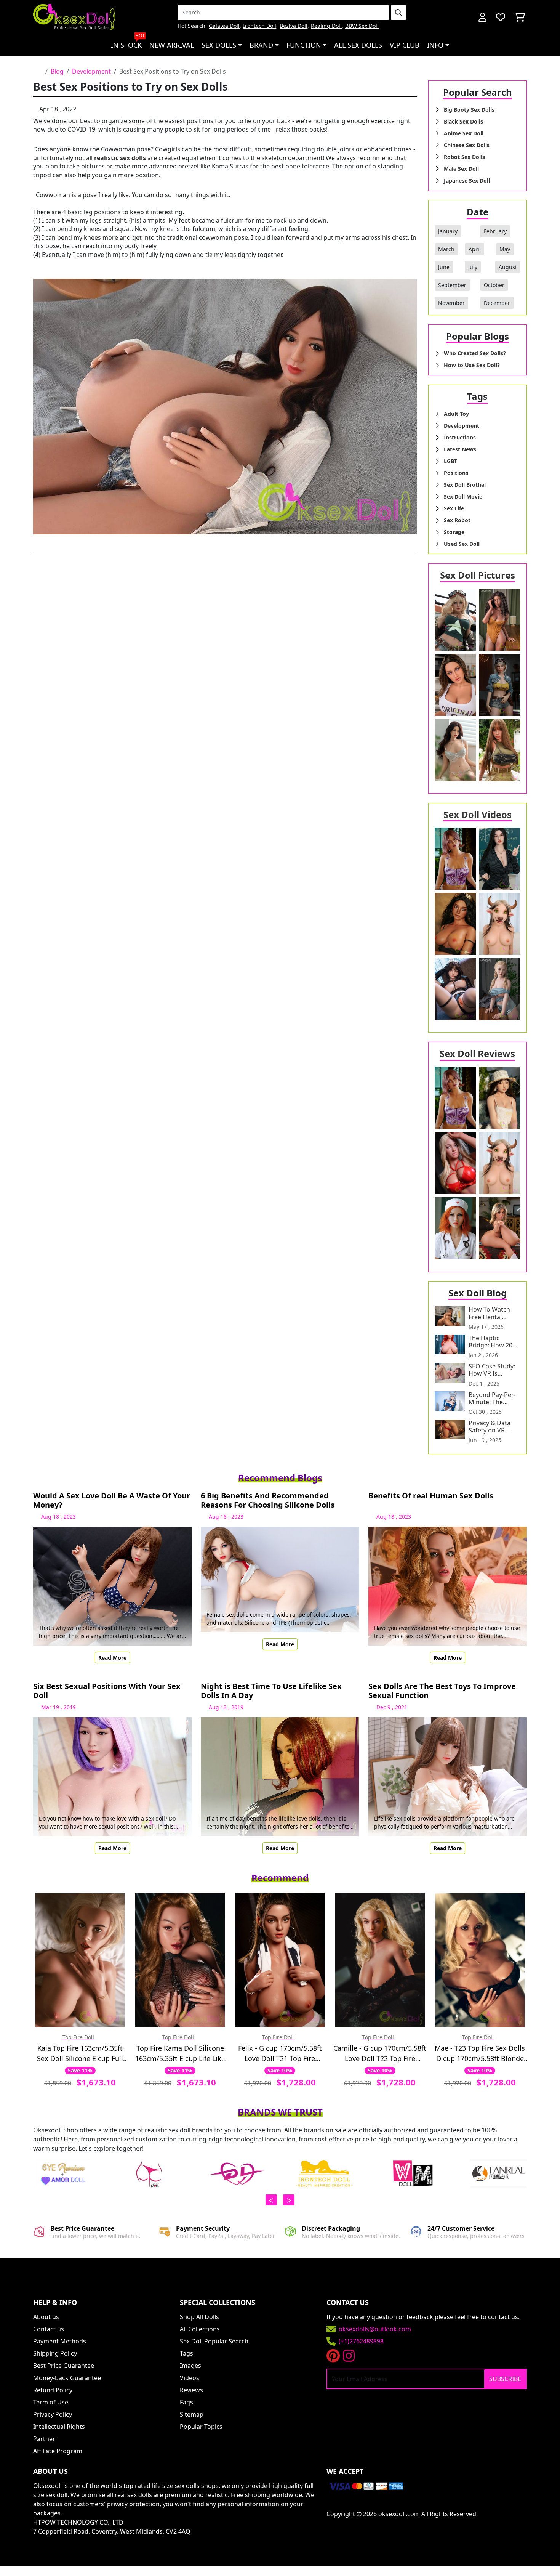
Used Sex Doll (462, 544)
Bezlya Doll (294, 26)
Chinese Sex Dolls (467, 145)
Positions (456, 473)
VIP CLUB (405, 45)
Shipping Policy (55, 2353)
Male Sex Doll (461, 169)
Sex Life (454, 508)
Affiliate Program (58, 2451)
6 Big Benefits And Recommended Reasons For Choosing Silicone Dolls (268, 1500)
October (494, 285)
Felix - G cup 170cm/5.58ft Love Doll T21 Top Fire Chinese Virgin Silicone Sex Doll (280, 2054)
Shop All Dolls (199, 2317)
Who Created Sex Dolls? (475, 353)
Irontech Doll (260, 26)
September (452, 285)
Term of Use (51, 2402)
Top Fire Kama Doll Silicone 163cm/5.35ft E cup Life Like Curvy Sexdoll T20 (180, 2054)
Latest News (460, 449)
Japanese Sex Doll (467, 180)
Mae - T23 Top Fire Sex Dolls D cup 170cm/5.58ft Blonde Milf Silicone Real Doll (480, 2054)
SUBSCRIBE (505, 2379)
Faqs (186, 2402)
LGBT (450, 461)
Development (91, 71)
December (497, 303)
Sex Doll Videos (478, 814)
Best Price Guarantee (64, 2366)
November (451, 303)
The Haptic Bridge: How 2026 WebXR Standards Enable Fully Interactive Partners (494, 1342)
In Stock (128, 42)
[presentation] (271, 2200)
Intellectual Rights (59, 2427)
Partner (44, 2439)
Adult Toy (456, 414)
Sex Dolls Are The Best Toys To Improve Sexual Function (442, 1691)
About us (46, 2317)
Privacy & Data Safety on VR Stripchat (490, 1427)
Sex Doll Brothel (465, 485)
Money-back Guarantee (67, 2378)
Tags (186, 2353)
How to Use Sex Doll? (472, 365)
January (448, 231)
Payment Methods (60, 2341)
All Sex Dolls (358, 45)
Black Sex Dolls (463, 121)
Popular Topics (201, 2427)
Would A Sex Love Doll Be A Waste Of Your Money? (112, 1500)
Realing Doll (326, 26)
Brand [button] (261, 45)
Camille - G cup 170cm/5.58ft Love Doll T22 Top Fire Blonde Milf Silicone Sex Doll (380, 2054)
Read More (112, 1658)
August (508, 267)
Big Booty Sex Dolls (469, 110)
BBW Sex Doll (362, 26)
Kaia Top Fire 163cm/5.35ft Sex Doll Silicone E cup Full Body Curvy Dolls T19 (80, 2054)
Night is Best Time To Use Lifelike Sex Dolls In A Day (271, 1691)
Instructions (460, 437)
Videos (190, 2378)
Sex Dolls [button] (219, 45)
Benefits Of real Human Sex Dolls (431, 1496)
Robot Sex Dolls (464, 157)
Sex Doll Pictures (478, 575)
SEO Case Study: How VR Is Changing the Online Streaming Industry (494, 1370)
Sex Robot (457, 520)
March (446, 249)
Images (190, 2366)
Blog (57, 71)
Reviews (191, 2390)
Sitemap (192, 2414)
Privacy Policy (53, 2414)
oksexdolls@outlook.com (375, 2329)
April (475, 249)
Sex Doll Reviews (477, 1053)
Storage (454, 532)
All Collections (200, 2329)
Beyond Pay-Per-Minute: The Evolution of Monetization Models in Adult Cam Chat (492, 1399)
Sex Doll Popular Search (214, 2341)
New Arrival (172, 45)
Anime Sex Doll (464, 133)
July (473, 267)
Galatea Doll (224, 26)
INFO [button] (435, 45)
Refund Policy (53, 2390)
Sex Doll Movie (463, 496)
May (505, 249)
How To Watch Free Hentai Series (489, 1313)
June (444, 267)
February (495, 231)
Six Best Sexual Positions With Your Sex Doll (107, 1691)
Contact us (49, 2329)
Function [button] (304, 45)
